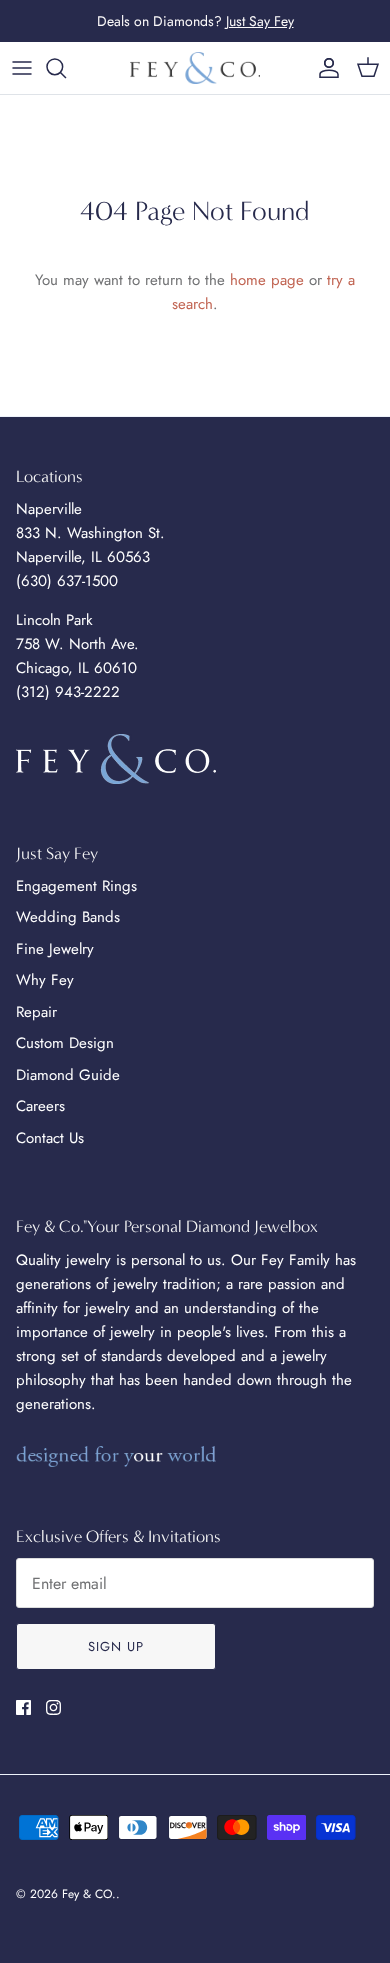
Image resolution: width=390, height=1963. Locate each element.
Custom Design (65, 1043)
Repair (36, 1012)
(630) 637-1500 (67, 581)
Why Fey (45, 980)
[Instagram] (53, 1707)
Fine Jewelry (55, 949)
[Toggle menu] (22, 68)
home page (267, 280)
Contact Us (50, 1138)
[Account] (324, 68)
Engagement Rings (76, 886)
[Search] (66, 68)
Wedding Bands (68, 917)
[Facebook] (23, 1707)
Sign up (116, 1646)
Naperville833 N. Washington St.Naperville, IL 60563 (90, 533)
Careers (40, 1106)
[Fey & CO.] (195, 68)
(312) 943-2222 (68, 692)
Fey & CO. (89, 1894)
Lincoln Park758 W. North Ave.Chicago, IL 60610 (77, 644)
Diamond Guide (68, 1075)
